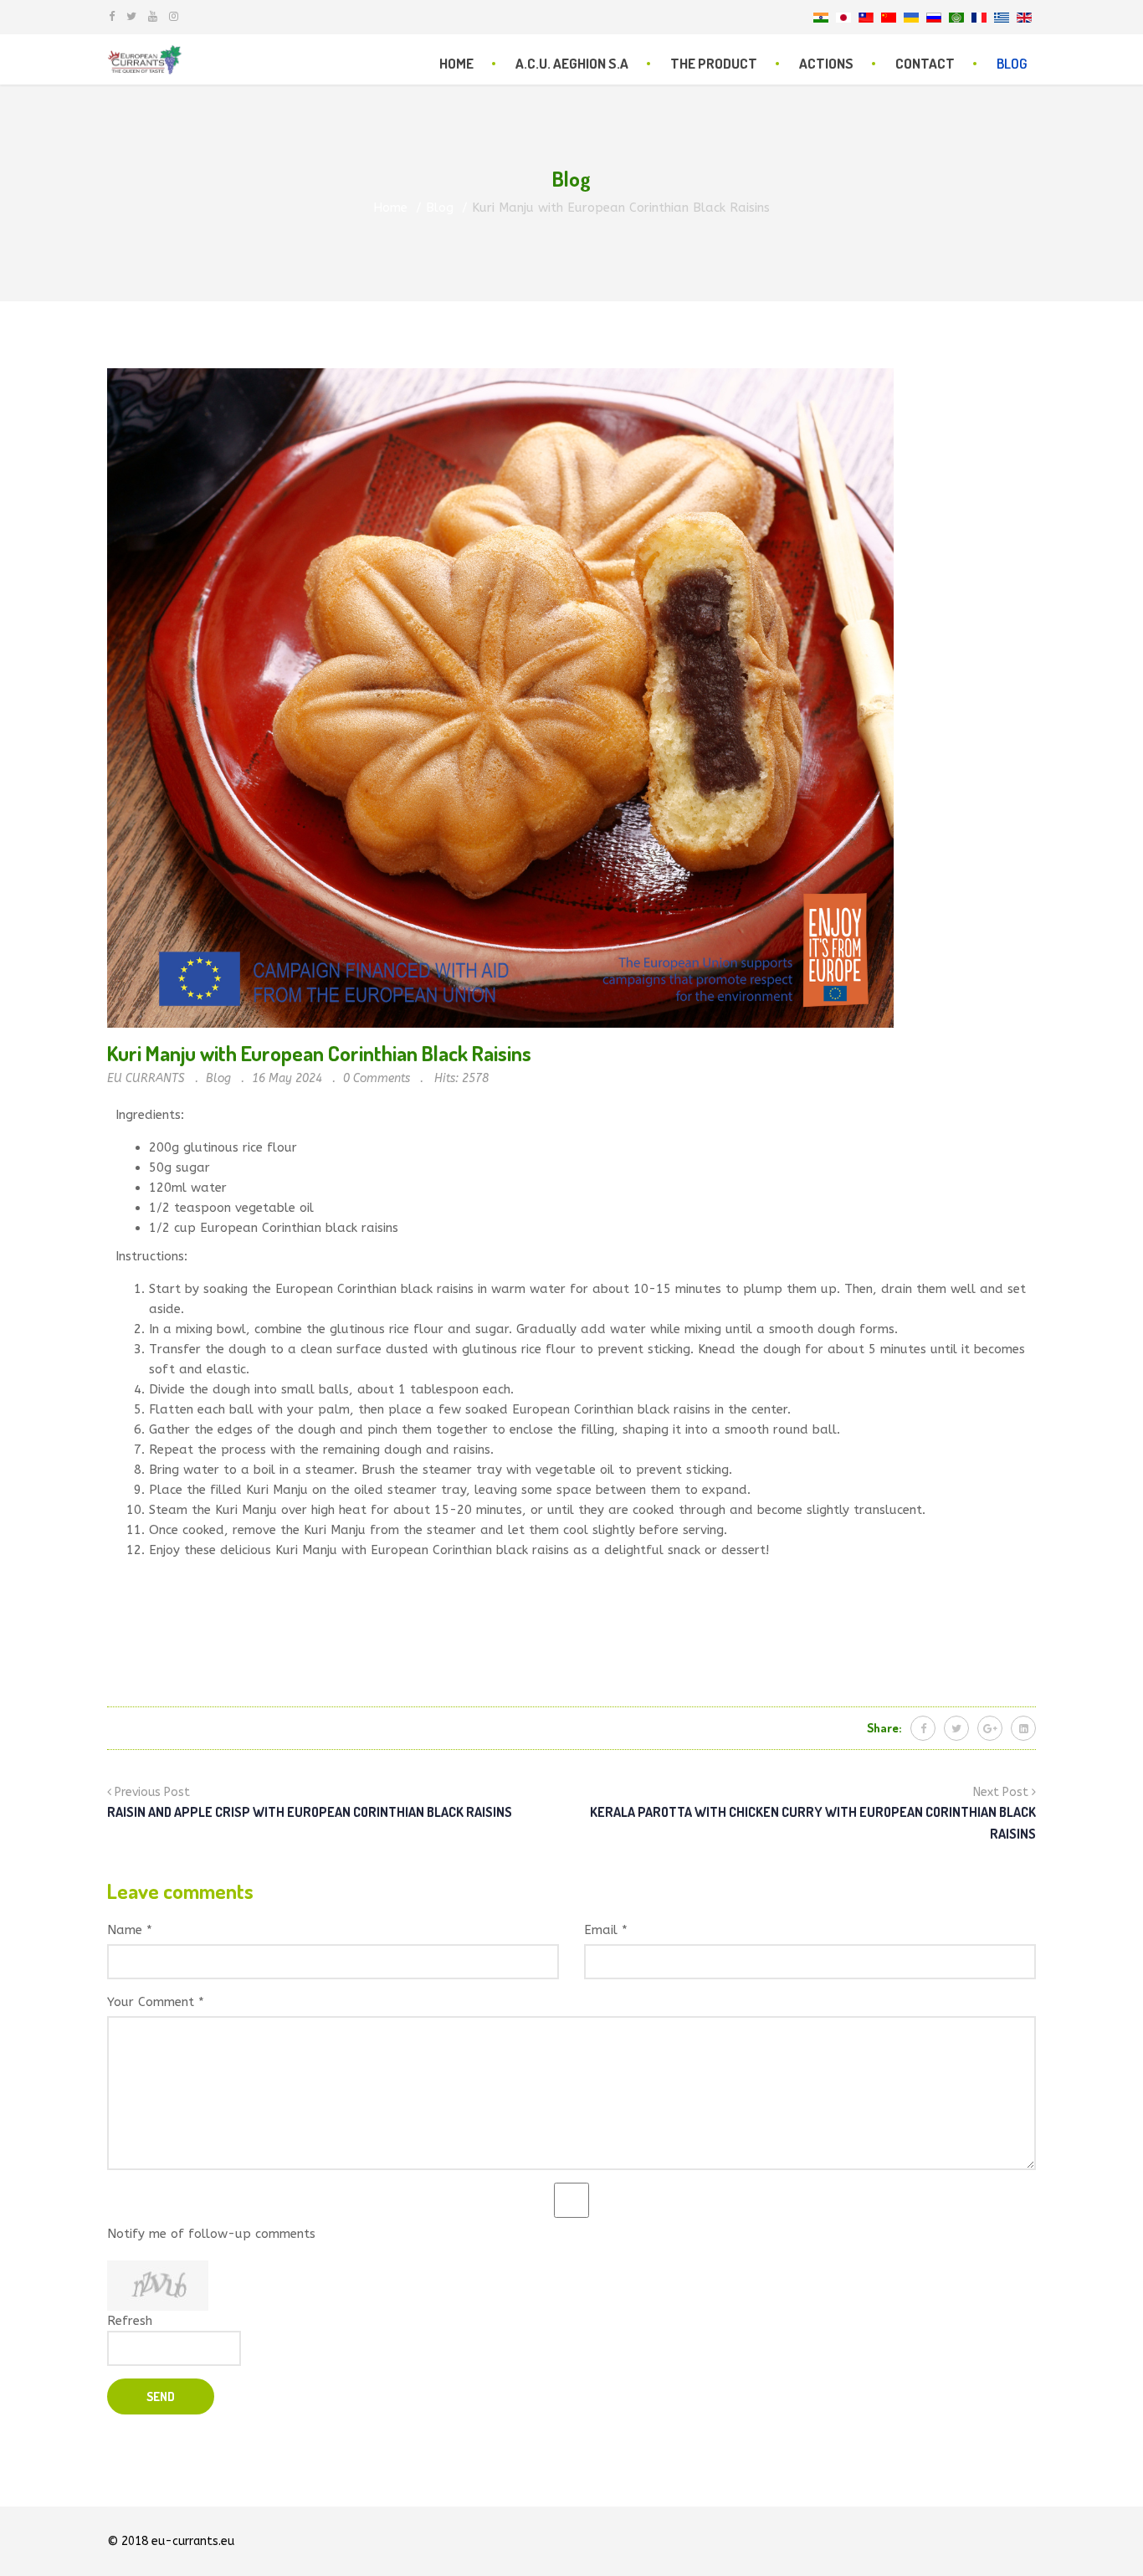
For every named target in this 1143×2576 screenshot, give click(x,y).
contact (925, 63)
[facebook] (112, 16)
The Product (714, 63)
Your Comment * (156, 2002)
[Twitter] (956, 1728)
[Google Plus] (990, 1728)
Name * (130, 1930)
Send (161, 2396)
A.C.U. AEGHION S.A (572, 63)
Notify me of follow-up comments (211, 2234)
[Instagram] (174, 16)
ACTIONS (826, 63)
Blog (1012, 63)
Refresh (130, 2321)
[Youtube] (153, 16)
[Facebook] (923, 1728)
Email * (606, 1930)
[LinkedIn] (1023, 1728)
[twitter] (131, 16)
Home (456, 63)
